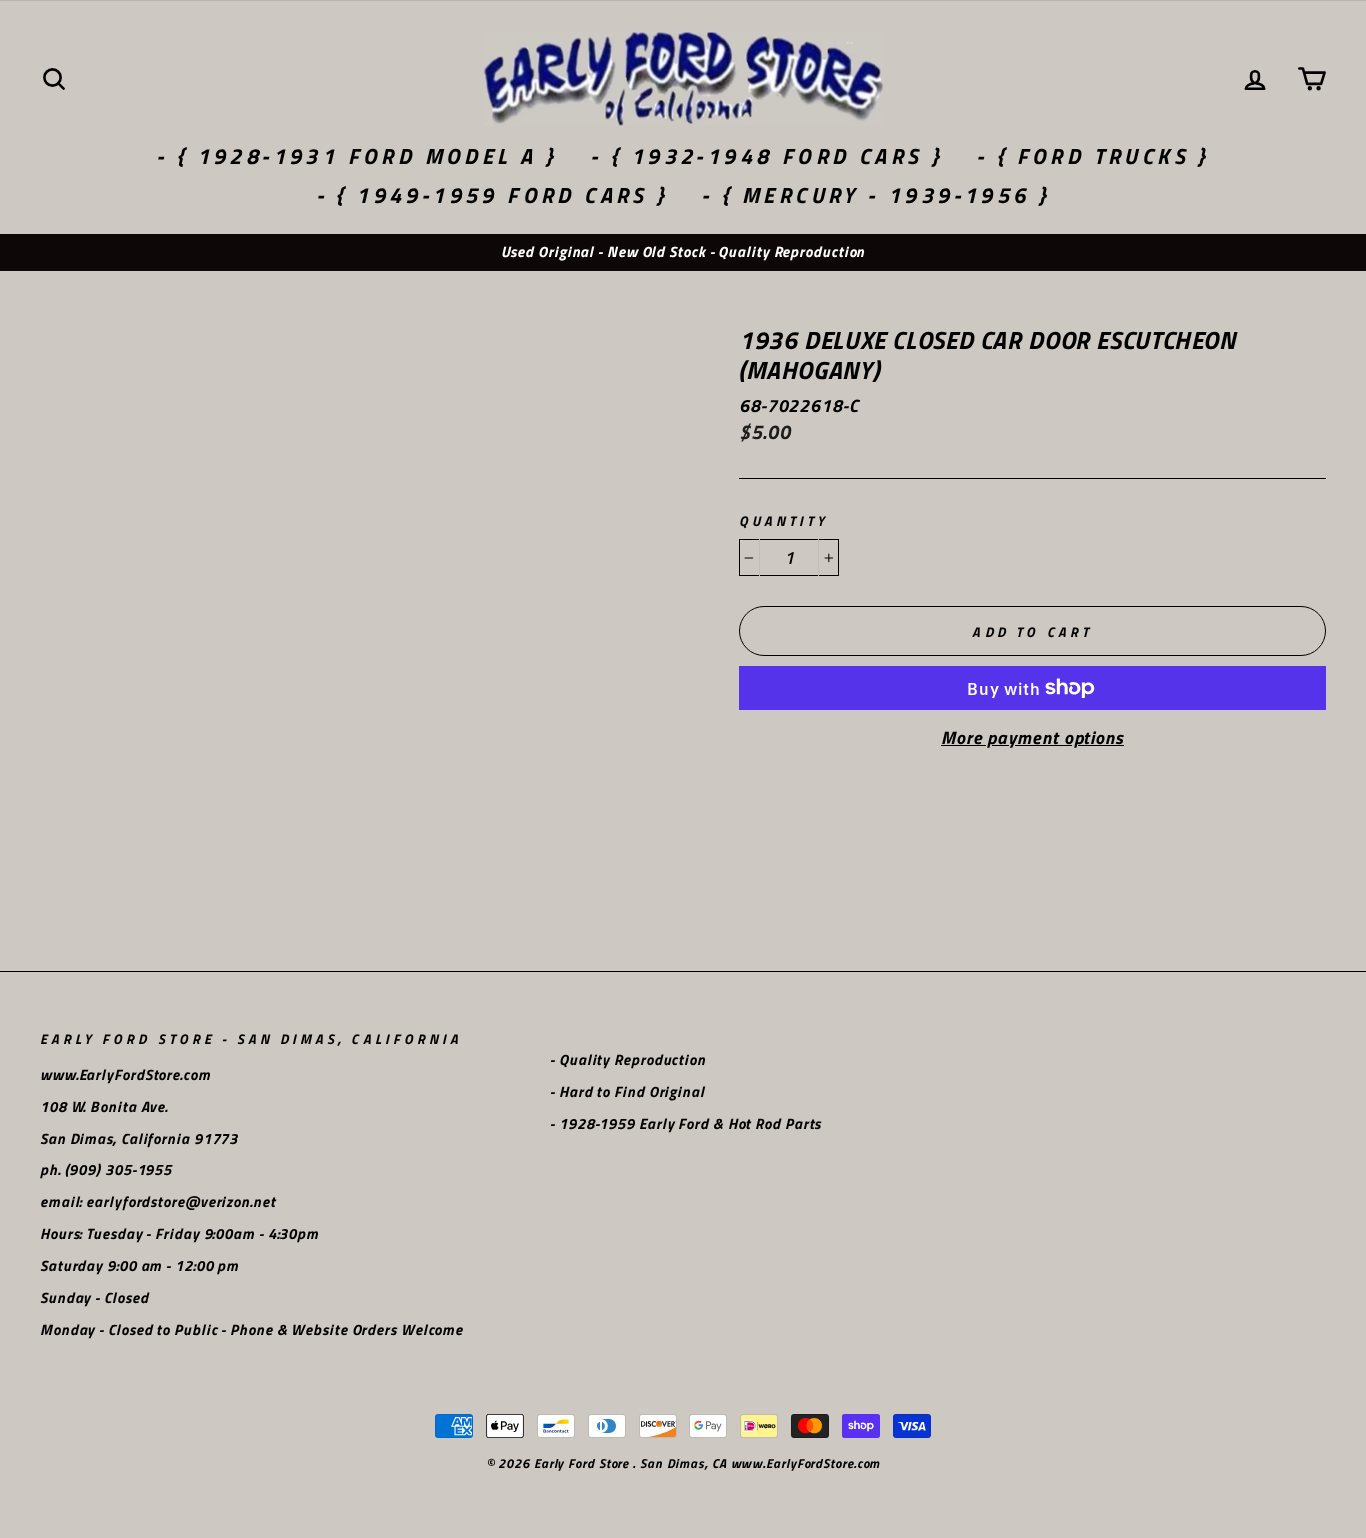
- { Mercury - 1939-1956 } (875, 195)
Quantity (783, 521)
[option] (683, 252)
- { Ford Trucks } (1093, 156)
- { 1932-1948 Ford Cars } (766, 156)
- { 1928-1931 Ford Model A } (356, 156)
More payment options (1032, 738)
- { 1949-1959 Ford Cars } (492, 195)
